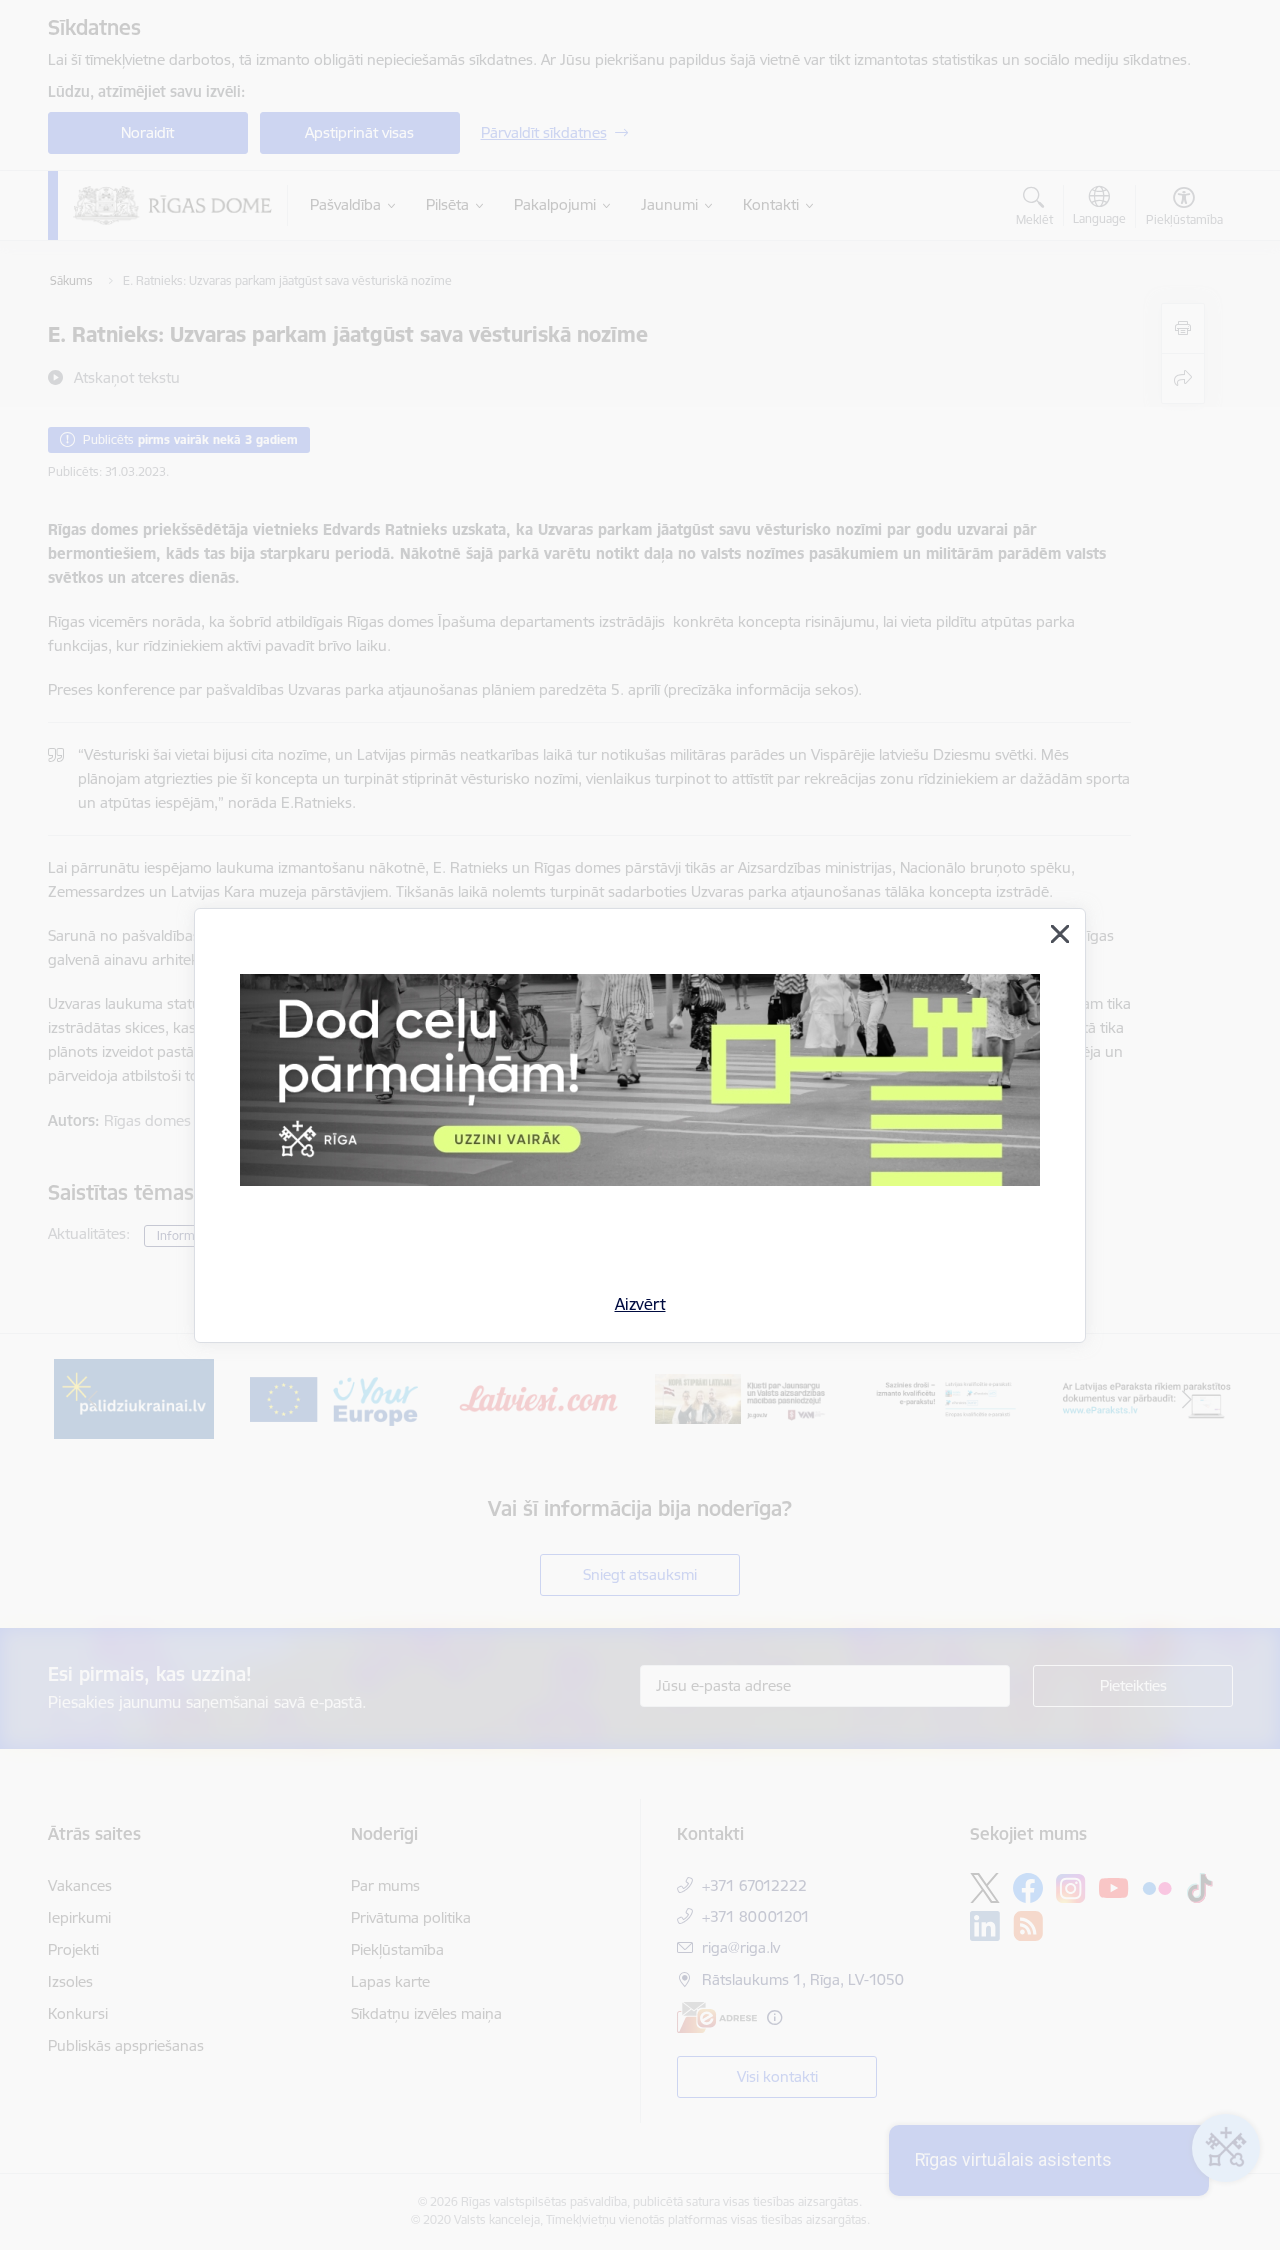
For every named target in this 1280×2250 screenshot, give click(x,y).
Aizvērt (640, 1304)
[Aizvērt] (1060, 934)
